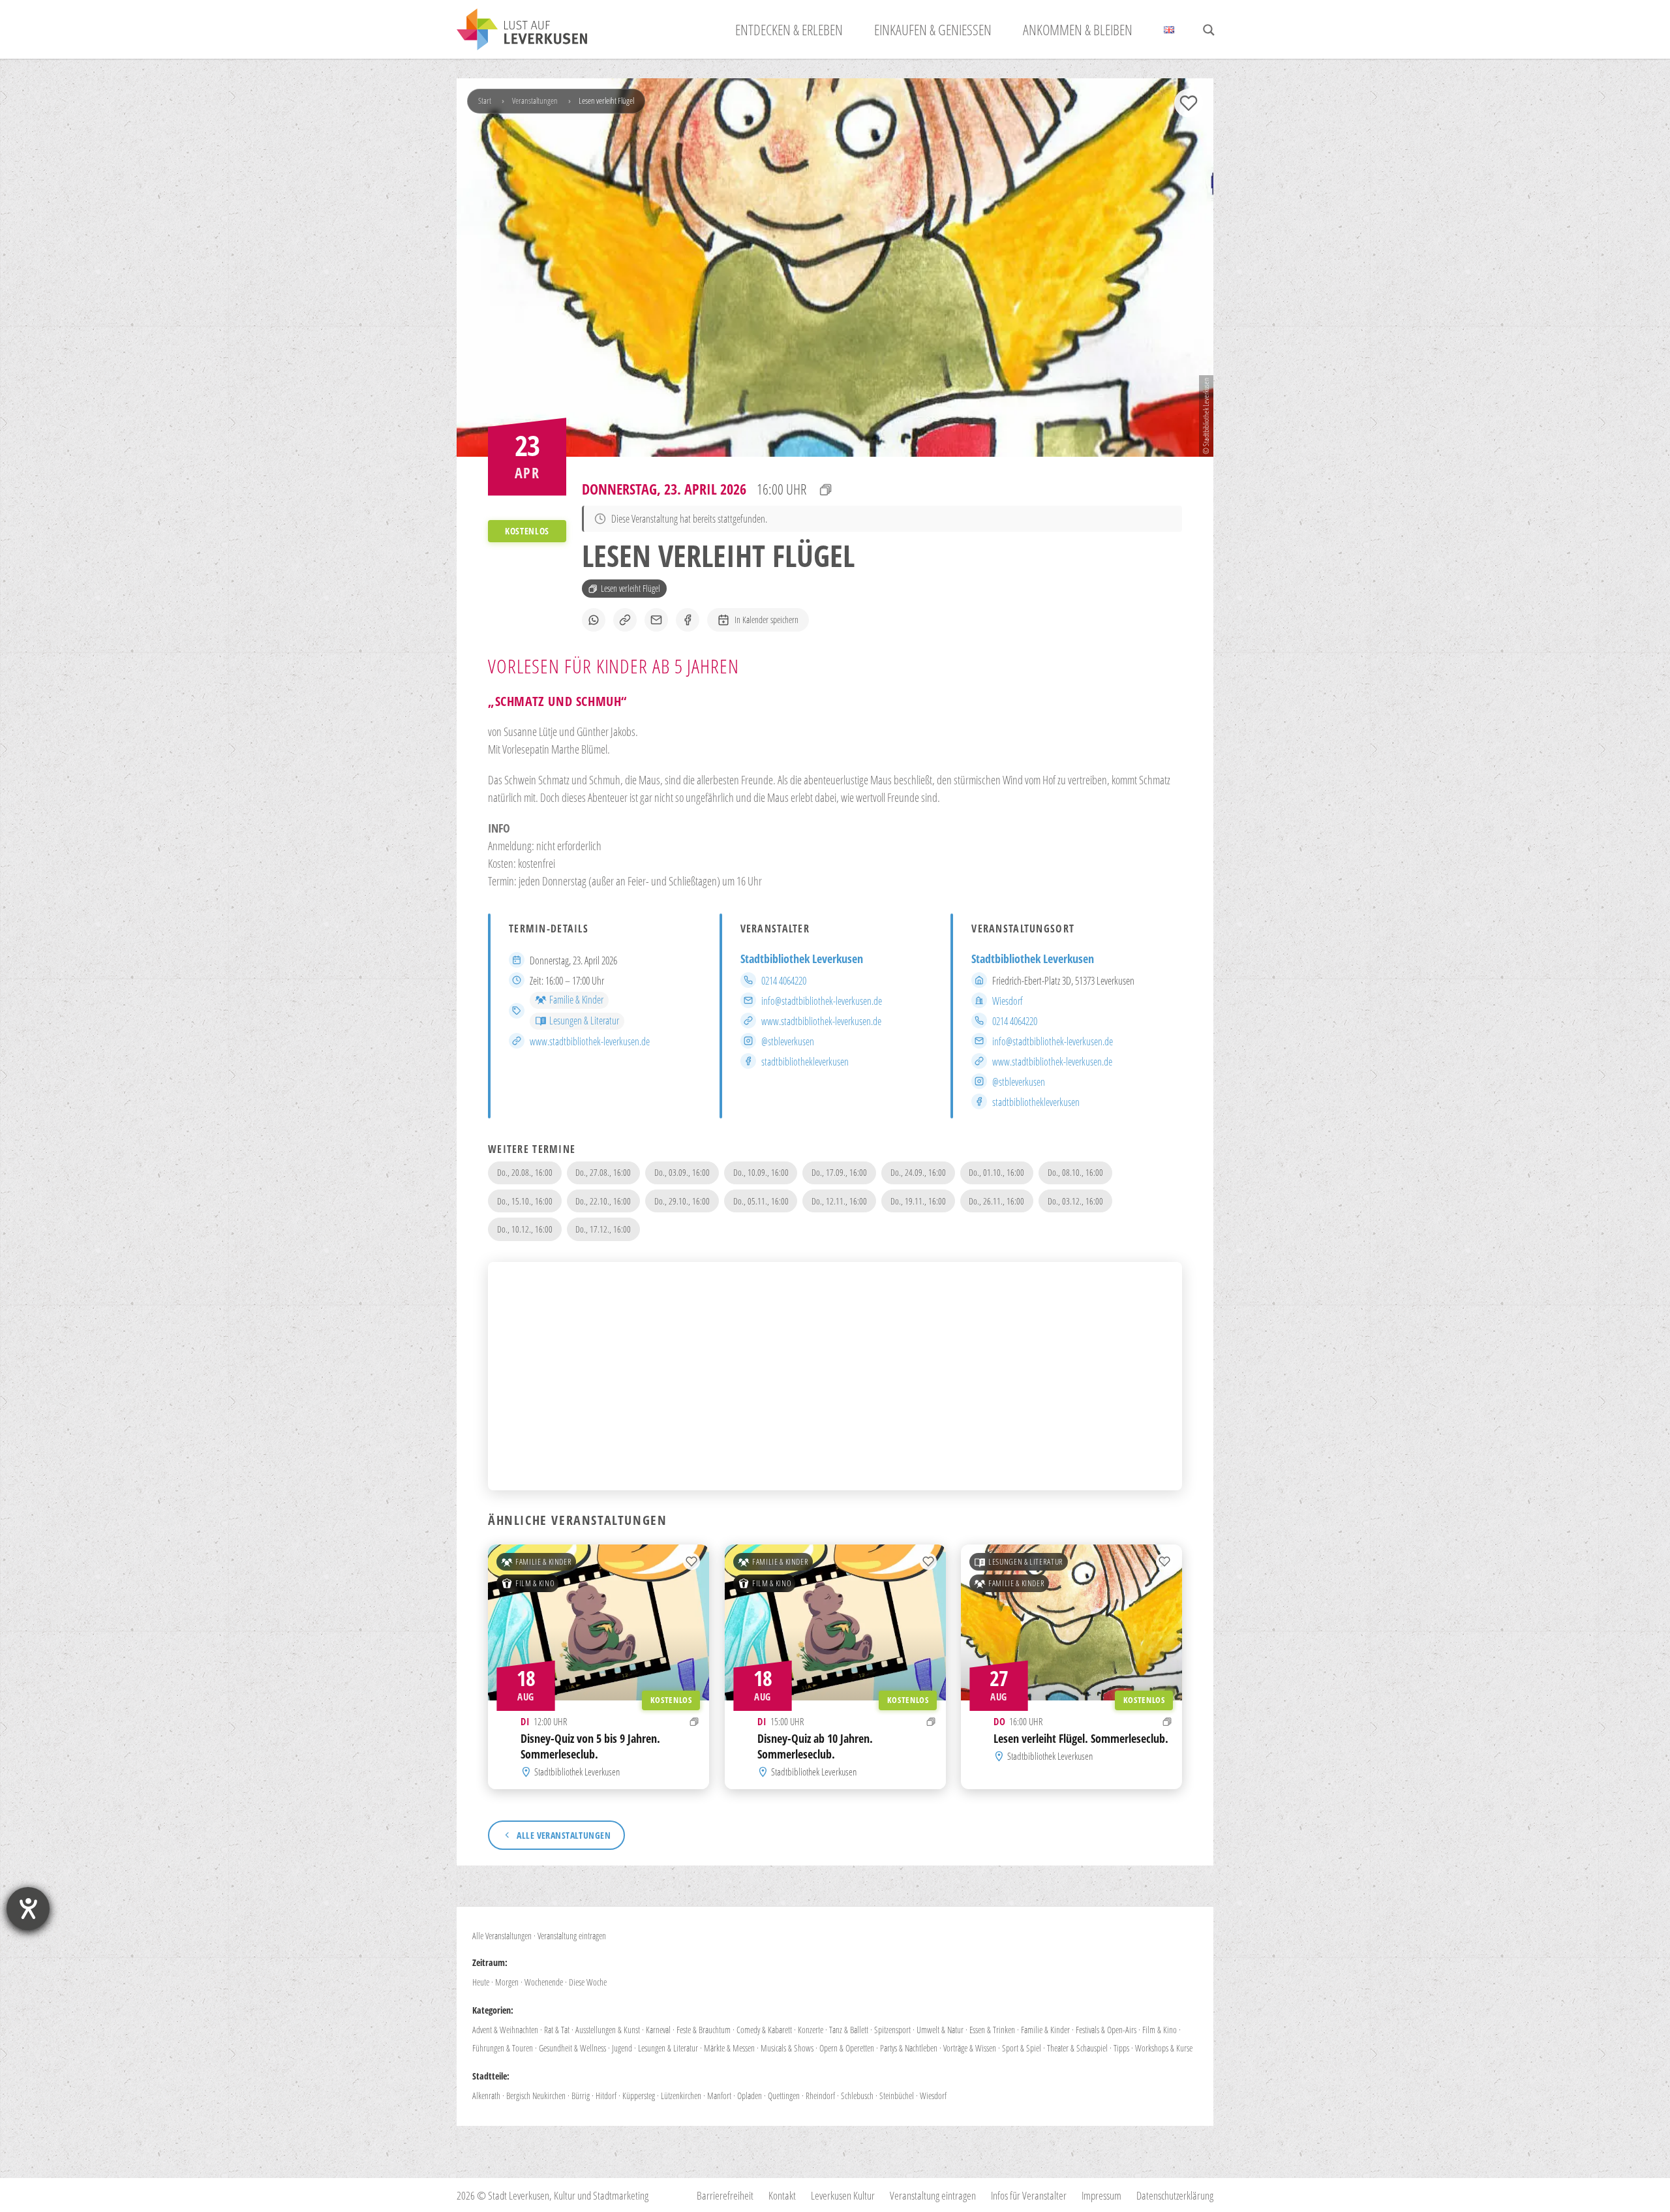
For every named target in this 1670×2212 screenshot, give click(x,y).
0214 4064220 (784, 981)
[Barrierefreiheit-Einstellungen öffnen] (28, 1909)
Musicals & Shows (787, 2048)
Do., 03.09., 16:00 (682, 1172)
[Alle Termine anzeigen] (826, 489)
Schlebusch (857, 2096)
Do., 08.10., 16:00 (1075, 1172)
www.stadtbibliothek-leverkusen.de (590, 1041)
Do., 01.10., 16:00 (996, 1172)
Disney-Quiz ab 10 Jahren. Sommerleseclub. (815, 1745)
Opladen (750, 2096)
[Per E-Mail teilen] (656, 620)
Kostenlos (671, 1699)
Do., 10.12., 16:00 (525, 1229)
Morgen (507, 1982)
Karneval (658, 2030)
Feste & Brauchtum (704, 2030)
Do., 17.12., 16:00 (603, 1229)
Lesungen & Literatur (584, 1021)
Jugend (622, 2048)
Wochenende (544, 1982)
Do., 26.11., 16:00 (996, 1201)
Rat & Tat (557, 2030)
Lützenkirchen (681, 2096)
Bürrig (581, 2096)
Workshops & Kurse (1164, 2048)
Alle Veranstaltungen (502, 1936)
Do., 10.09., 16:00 (761, 1172)
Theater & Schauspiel (1077, 2048)
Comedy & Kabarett (764, 2030)
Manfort (719, 2096)
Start (485, 100)
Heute (481, 1982)
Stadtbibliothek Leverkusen (802, 959)
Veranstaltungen (535, 100)
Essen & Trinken (992, 2030)
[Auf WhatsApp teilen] (594, 620)
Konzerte (811, 2030)
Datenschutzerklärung (1175, 2195)
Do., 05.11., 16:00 (761, 1201)
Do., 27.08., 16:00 (603, 1172)
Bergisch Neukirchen (536, 2096)
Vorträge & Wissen (970, 2048)
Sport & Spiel (1022, 2048)
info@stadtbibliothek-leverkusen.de (822, 1001)
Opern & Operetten (847, 2048)
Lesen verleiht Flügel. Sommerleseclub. (1081, 1738)
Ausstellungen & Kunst (608, 2030)
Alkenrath (486, 2096)
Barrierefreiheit (725, 2195)
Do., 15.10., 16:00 (525, 1201)
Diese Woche (588, 1982)
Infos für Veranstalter (1029, 2195)
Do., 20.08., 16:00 (525, 1172)
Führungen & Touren (503, 2048)
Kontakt (782, 2195)
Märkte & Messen (729, 2048)
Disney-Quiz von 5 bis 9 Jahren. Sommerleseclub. (590, 1745)
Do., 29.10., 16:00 (682, 1201)
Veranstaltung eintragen (572, 1936)
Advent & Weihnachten (505, 2030)
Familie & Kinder (576, 1000)
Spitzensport (892, 2030)
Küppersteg (639, 2096)
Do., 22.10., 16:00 (603, 1201)
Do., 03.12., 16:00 (1075, 1201)
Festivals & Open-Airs (1106, 2030)
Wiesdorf (1008, 1001)
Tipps (1121, 2048)
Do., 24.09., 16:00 (918, 1172)
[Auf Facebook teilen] (688, 620)
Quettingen (784, 2096)
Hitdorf (606, 2096)
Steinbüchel (897, 2096)
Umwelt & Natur (940, 2030)
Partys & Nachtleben (909, 2048)
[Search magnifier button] (1209, 30)
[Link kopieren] (625, 620)
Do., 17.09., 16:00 (839, 1172)
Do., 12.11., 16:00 (839, 1201)
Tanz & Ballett (849, 2030)
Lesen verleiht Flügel (630, 588)
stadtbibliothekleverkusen (805, 1062)
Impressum (1101, 2195)
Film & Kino (535, 1583)
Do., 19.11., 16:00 (918, 1201)
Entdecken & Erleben (789, 29)
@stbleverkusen (788, 1041)
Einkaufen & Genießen (933, 29)
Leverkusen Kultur (843, 2195)
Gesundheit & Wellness (572, 2048)
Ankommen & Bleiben (1078, 29)
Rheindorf (820, 2096)
